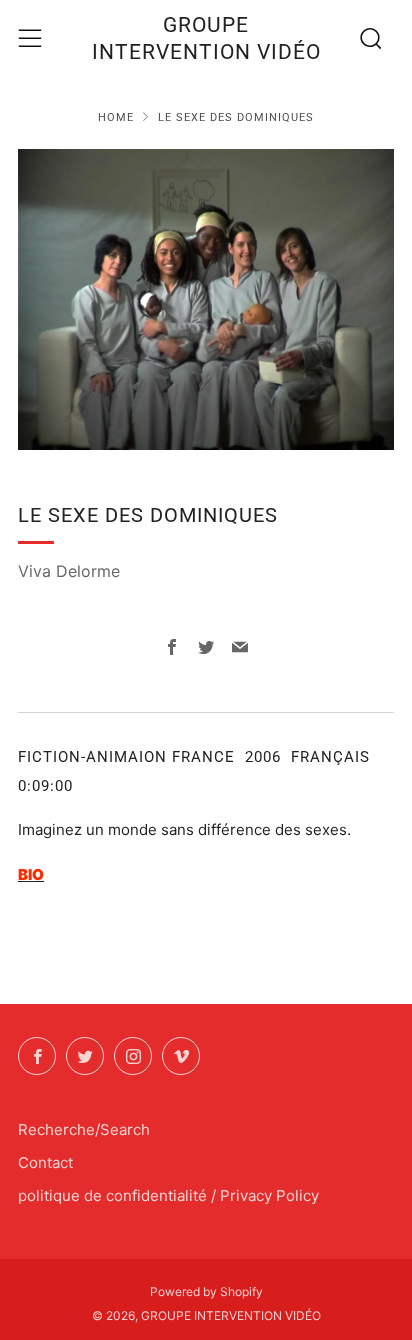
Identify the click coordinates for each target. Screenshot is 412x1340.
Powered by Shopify (206, 1291)
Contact (45, 1162)
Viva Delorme (69, 571)
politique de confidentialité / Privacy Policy (168, 1195)
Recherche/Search (84, 1129)
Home (116, 117)
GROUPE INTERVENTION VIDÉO (206, 38)
